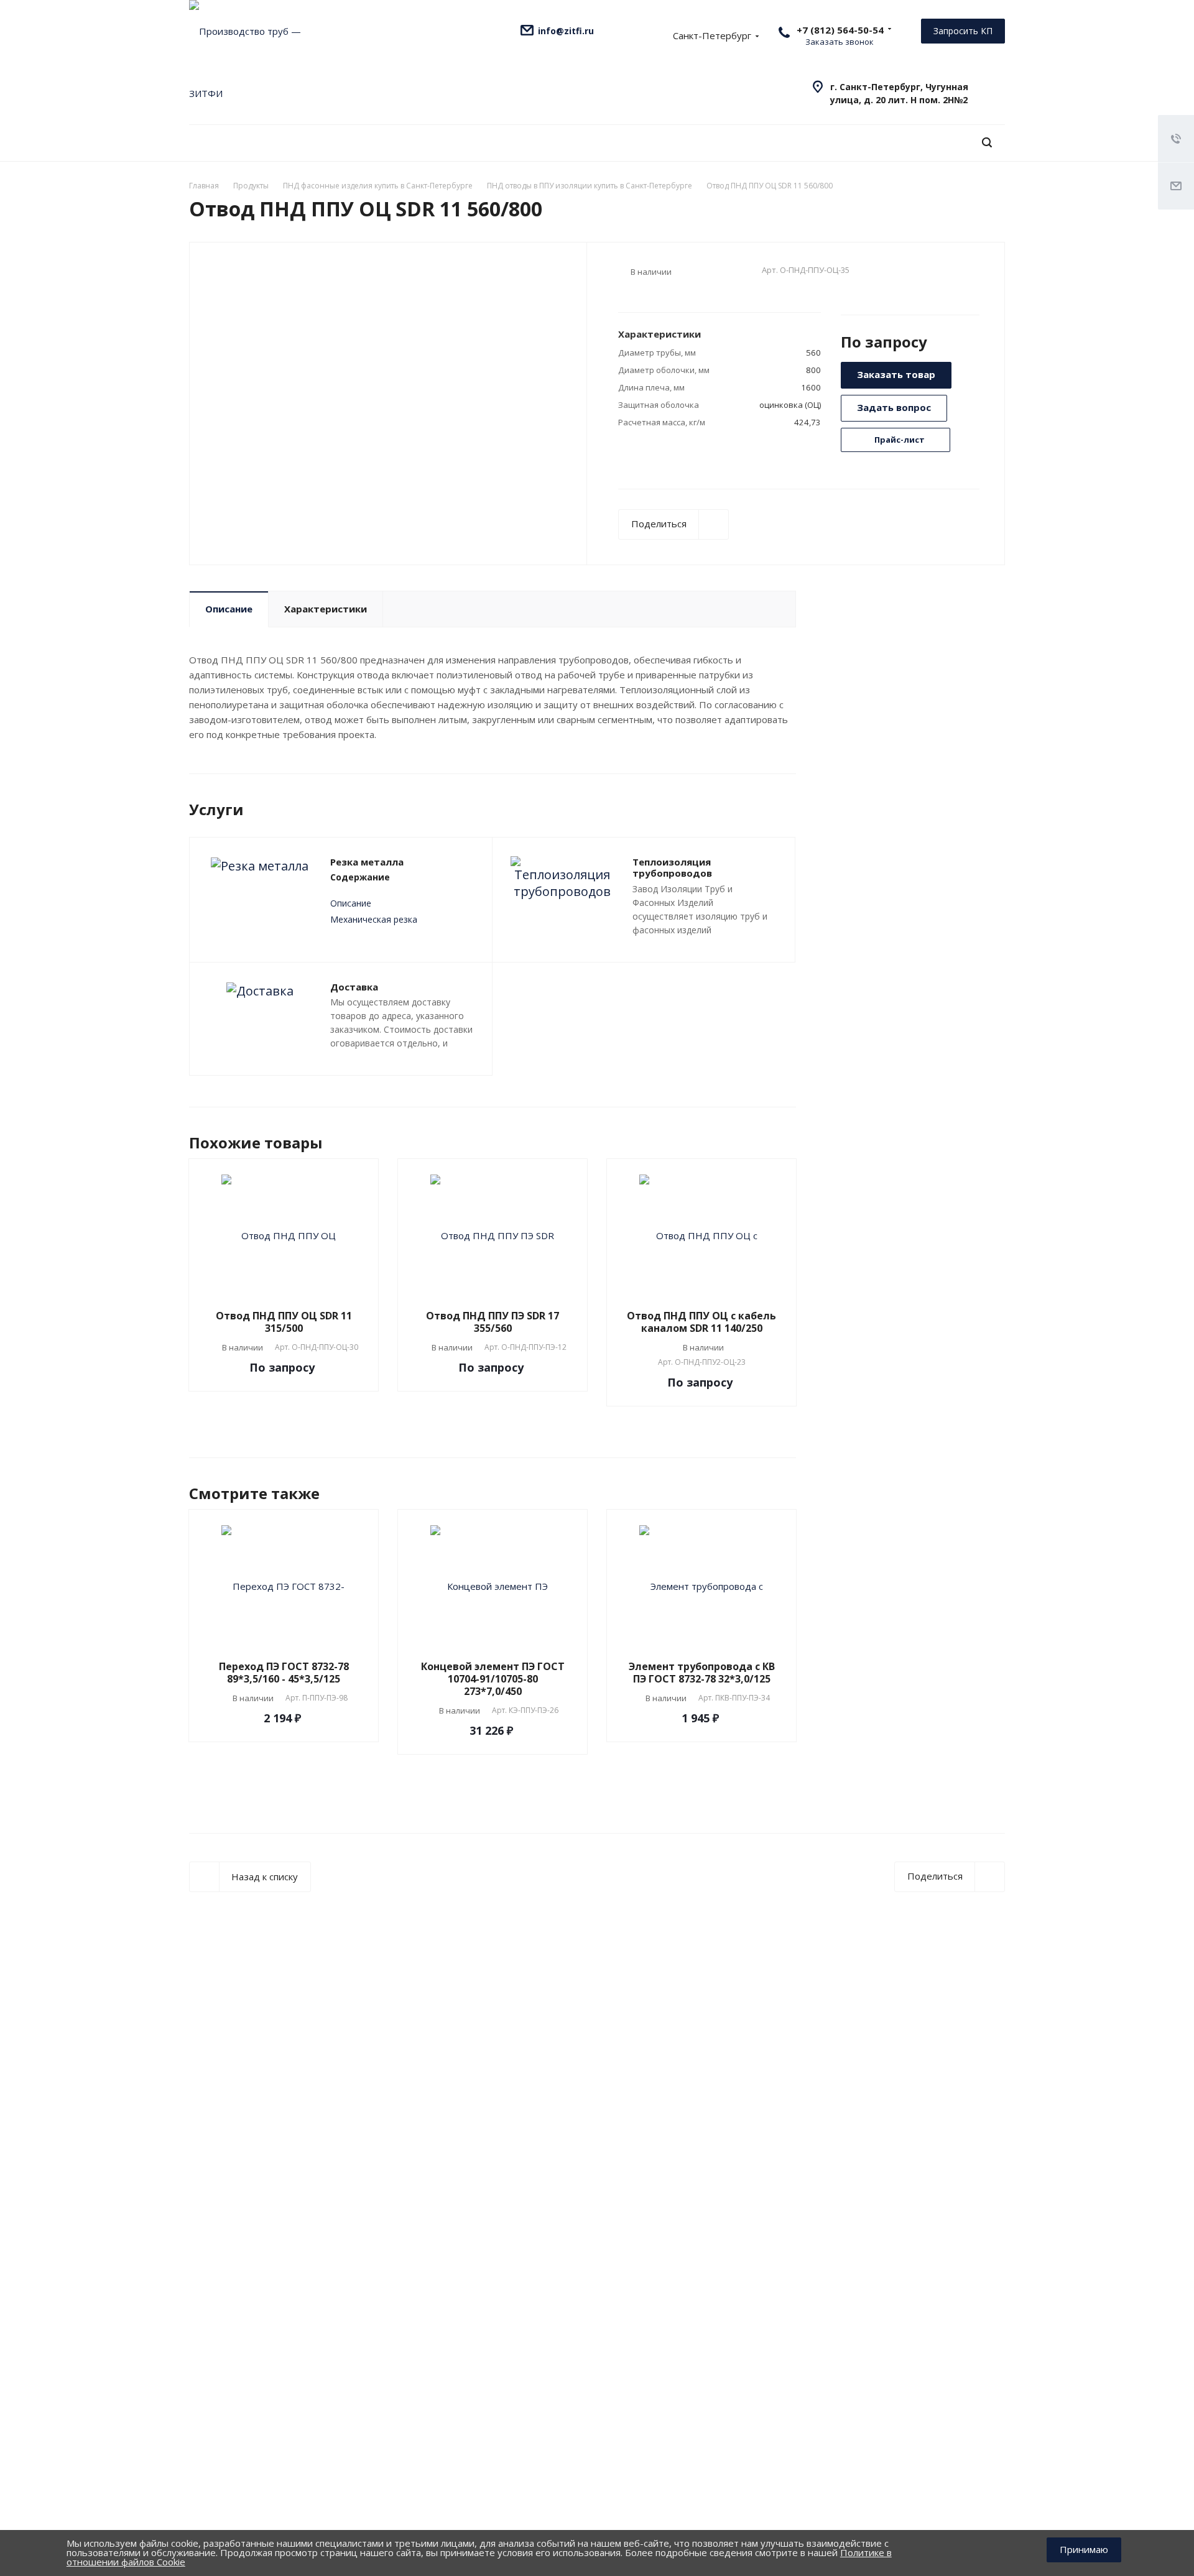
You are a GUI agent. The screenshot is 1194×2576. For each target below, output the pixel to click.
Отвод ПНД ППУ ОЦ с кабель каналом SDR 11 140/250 (701, 1322)
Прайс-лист (899, 440)
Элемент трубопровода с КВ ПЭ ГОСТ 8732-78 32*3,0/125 (702, 1673)
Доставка (354, 987)
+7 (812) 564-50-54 (840, 30)
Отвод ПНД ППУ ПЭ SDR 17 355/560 (493, 1322)
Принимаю (1084, 2549)
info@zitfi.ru (566, 31)
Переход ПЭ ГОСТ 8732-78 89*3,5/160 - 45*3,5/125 (284, 1673)
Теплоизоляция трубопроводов (672, 868)
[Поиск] (987, 143)
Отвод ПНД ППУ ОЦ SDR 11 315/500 (284, 1322)
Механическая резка (374, 919)
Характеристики (326, 609)
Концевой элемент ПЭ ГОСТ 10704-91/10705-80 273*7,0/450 (493, 1679)
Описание (229, 609)
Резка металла (367, 862)
